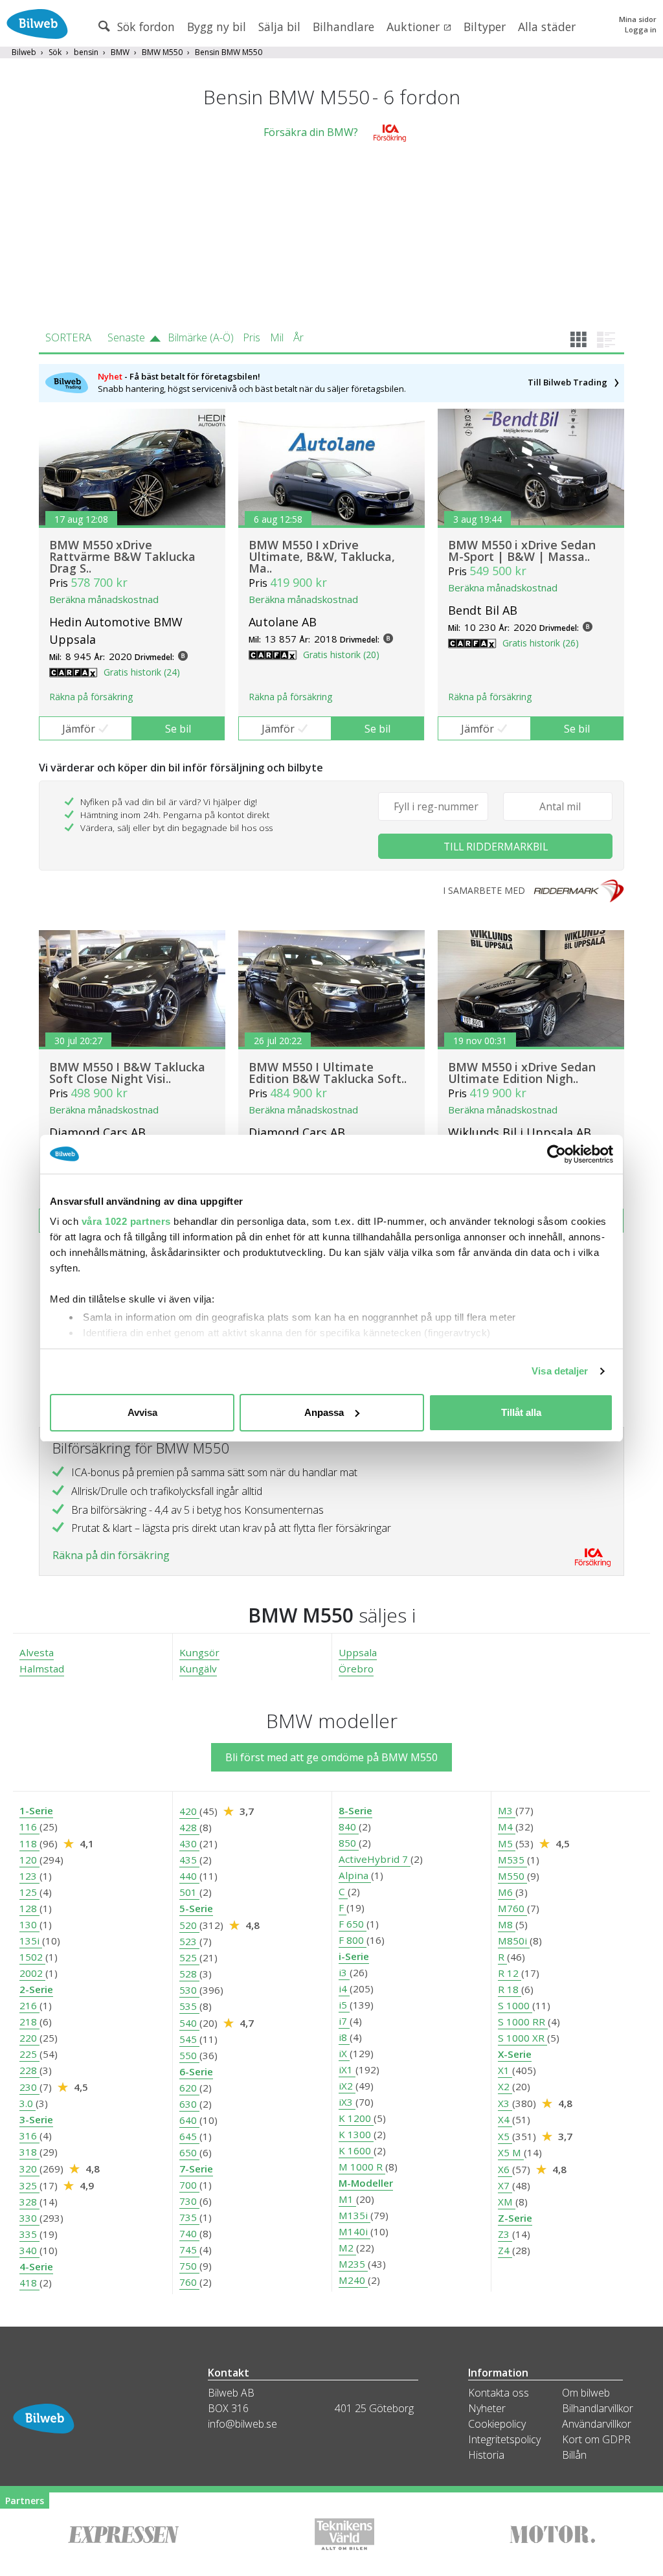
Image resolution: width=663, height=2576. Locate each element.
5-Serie (196, 1908)
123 (29, 1876)
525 (189, 1957)
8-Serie (355, 1810)
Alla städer (547, 27)
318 (29, 2152)
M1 (347, 2199)
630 (189, 2104)
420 (189, 1811)
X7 (505, 2185)
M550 (512, 1876)
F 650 (353, 1924)
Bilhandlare (343, 27)
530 (189, 1990)
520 (189, 1925)
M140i (354, 2231)
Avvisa (142, 1412)
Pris (252, 337)
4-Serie (36, 2266)
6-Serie (196, 2071)
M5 (507, 1843)
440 (189, 1876)
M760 (512, 1908)
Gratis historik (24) (142, 672)
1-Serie (36, 1810)
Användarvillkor (597, 2424)
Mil (277, 337)
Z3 (505, 2234)
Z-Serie (515, 2218)
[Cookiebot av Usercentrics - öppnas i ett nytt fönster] (556, 1154)
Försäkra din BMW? (311, 132)
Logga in (641, 29)
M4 (507, 1827)
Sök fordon (144, 27)
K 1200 (356, 2118)
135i (31, 1941)
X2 (505, 2086)
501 (189, 1892)
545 (189, 2039)
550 (189, 2055)
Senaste (126, 337)
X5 (505, 2136)
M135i (354, 2215)
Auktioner (415, 27)
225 (29, 2054)
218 (29, 2022)
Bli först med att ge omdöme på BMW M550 (331, 1757)
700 (189, 2185)
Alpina (355, 1875)
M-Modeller (366, 2183)
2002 (32, 1973)
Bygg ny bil (217, 27)
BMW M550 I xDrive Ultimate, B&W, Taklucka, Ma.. (322, 556)
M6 (507, 1892)
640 (189, 2120)
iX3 (347, 2102)
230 (29, 2087)
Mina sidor (638, 19)
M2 (347, 2248)
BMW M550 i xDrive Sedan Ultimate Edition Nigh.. (522, 1073)
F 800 (353, 1940)
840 (349, 1827)
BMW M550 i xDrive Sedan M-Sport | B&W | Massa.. (522, 551)
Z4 (505, 2250)
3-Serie (36, 2119)
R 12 (510, 1973)
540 (189, 2023)
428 (189, 1827)
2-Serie (36, 1989)
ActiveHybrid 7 (375, 1859)
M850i (514, 1941)
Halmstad (42, 1669)
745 (189, 2250)
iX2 (347, 2086)
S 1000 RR (523, 2022)
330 (29, 2218)
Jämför (79, 729)
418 (29, 2283)
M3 (507, 1810)
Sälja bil (279, 27)
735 (189, 2217)
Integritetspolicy (504, 2439)
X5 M (511, 2152)
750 (189, 2266)
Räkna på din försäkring (111, 1555)
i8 (344, 2037)
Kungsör (199, 1652)
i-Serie (354, 1956)
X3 (505, 2103)
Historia (486, 2455)
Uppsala (358, 1652)
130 (29, 1924)
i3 (344, 1972)
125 (29, 1892)
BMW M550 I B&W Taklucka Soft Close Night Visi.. (127, 1073)
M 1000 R (362, 2167)
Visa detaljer (560, 1371)
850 (349, 1843)
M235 (353, 2264)
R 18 (510, 1989)
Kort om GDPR (596, 2439)
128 (29, 1908)
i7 (344, 2021)
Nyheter (487, 2408)
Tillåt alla (521, 1412)
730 (189, 2201)
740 (189, 2233)
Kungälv (198, 1669)
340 (29, 2250)
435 (189, 1860)
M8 (507, 1924)
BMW (120, 52)
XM (507, 2202)
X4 (505, 2119)
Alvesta (37, 1652)
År (298, 337)
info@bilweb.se (242, 2424)
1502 (32, 1957)
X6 (505, 2169)
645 (189, 2136)
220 (29, 2038)
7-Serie (196, 2169)
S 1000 (515, 2005)
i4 (344, 1989)
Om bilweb (586, 2393)
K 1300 (356, 2134)
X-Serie (515, 2054)
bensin (86, 52)
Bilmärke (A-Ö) (201, 337)
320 (29, 2169)
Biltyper (485, 27)
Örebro (356, 1669)
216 (29, 2005)
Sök (55, 52)
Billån (574, 2455)
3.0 (28, 2103)
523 (189, 1941)
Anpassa (324, 1412)
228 (29, 2070)
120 (29, 1860)
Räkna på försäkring (91, 697)
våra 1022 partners (126, 1221)
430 (189, 1843)
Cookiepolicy (497, 2424)
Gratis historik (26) (541, 643)
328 (29, 2202)
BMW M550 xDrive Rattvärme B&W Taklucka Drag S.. (122, 556)
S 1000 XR (523, 2038)
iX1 (347, 2069)
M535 (512, 1860)
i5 (344, 2005)
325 (29, 2185)
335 (29, 2234)
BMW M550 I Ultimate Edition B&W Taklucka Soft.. (328, 1073)
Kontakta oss (499, 2393)
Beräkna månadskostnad (104, 599)
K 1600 (356, 2150)
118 (29, 1843)
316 (29, 2136)
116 (29, 1827)
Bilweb (24, 52)
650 (189, 2152)
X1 (505, 2070)
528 (189, 1974)
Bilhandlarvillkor (598, 2408)
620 (189, 2088)
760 (189, 2282)
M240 (353, 2280)
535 (189, 2006)
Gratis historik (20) (341, 655)
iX (344, 2053)
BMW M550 (162, 52)
